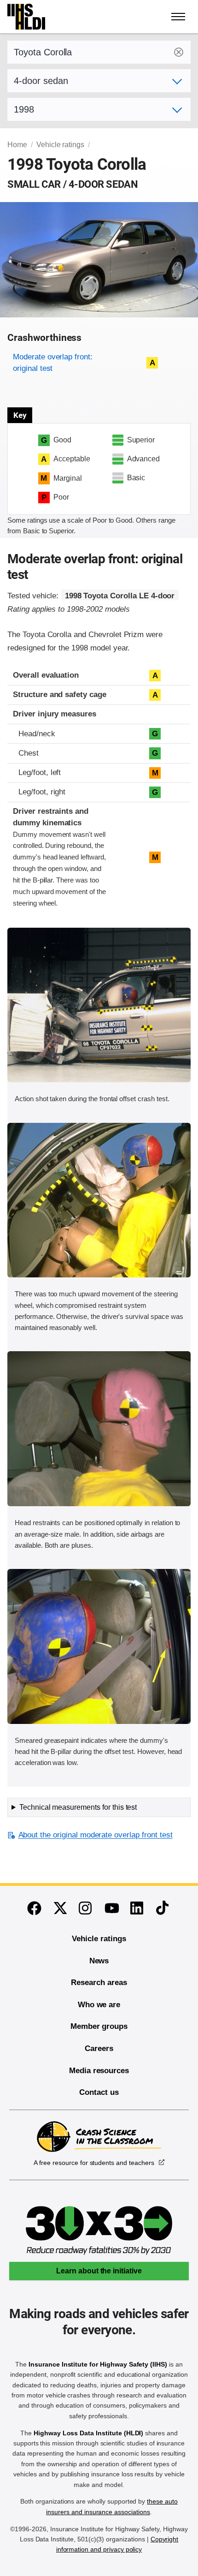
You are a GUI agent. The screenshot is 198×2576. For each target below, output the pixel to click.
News (99, 1961)
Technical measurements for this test (78, 1807)
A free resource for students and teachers (94, 2163)
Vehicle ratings (60, 145)
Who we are (99, 2005)
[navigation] (179, 17)
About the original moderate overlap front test (95, 1835)
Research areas (99, 1983)
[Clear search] (179, 52)
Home (17, 145)
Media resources (99, 2071)
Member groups (99, 2026)
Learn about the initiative (99, 2271)
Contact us (99, 2092)
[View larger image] (99, 1005)
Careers (99, 2048)
